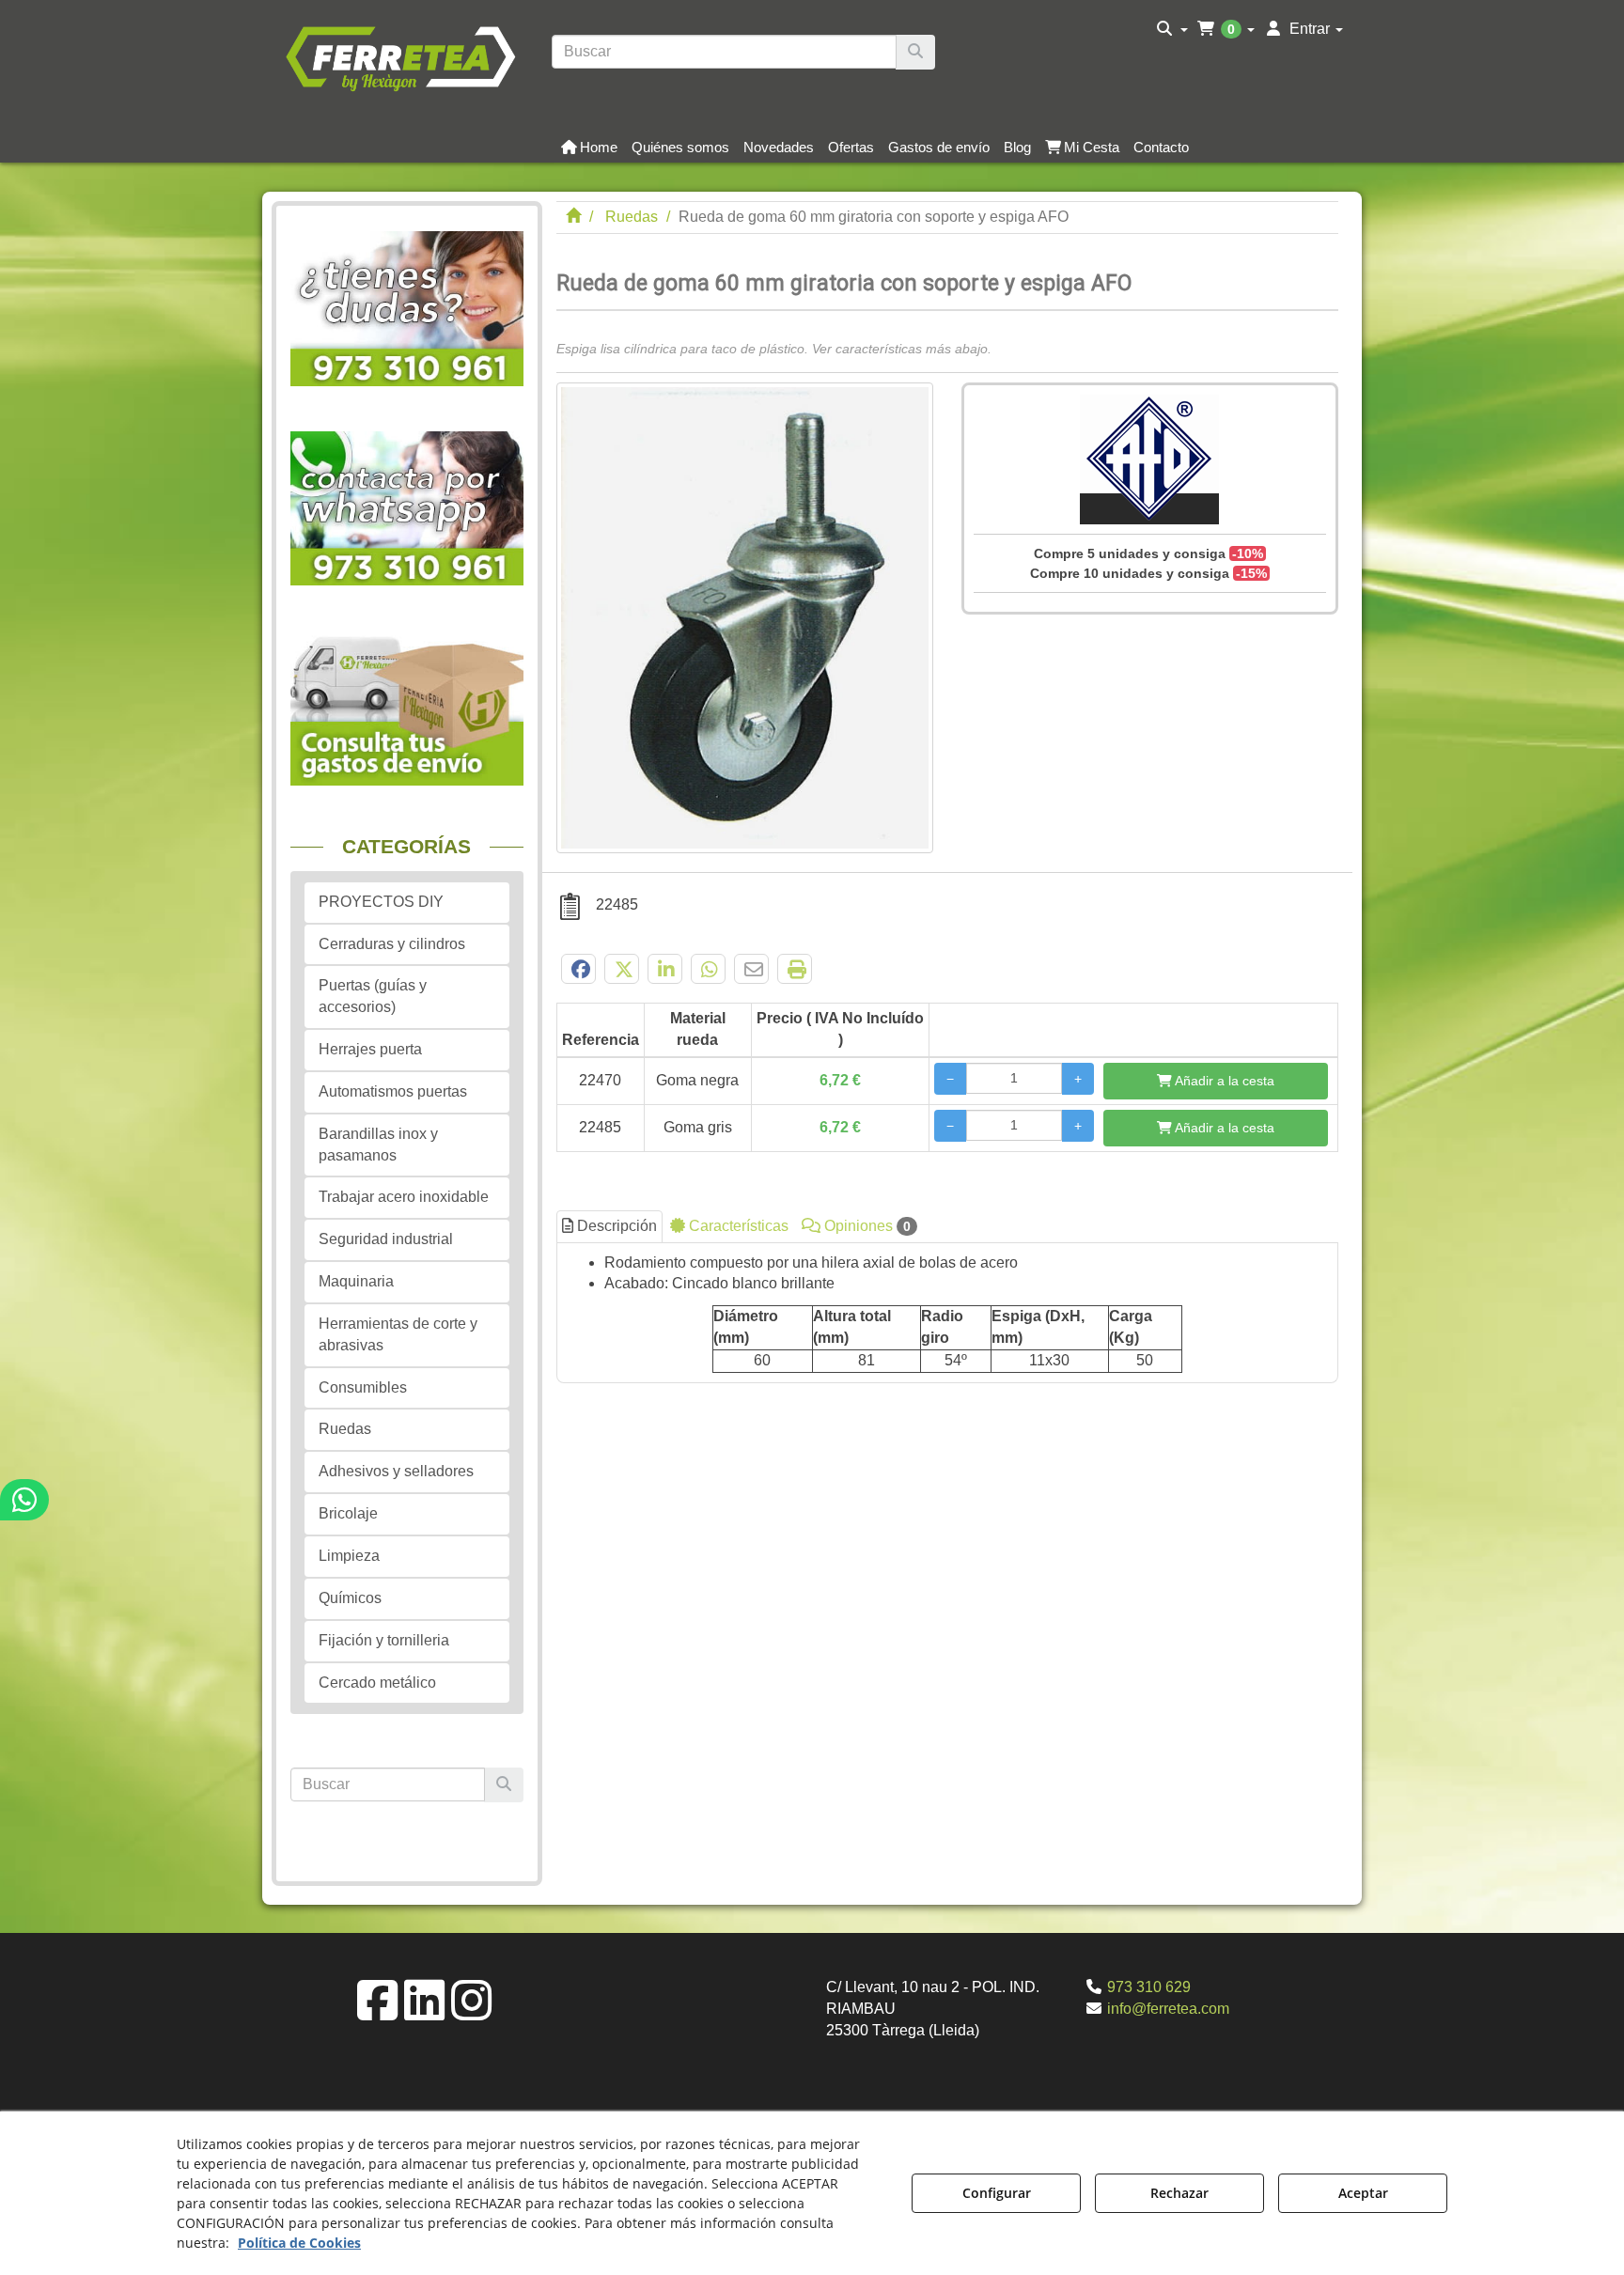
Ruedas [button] (345, 1429)
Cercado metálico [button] (377, 1683)
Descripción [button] (615, 1226)
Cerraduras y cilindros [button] (392, 944)
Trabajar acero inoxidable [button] (404, 1197)
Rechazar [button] (1179, 2193)
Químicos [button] (350, 1598)
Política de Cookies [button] (299, 2243)
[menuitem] (1172, 29)
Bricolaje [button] (348, 1513)
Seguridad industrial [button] (386, 1239)
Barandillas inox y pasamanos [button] (378, 1145)
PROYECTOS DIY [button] (381, 902)
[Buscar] (915, 52)
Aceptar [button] (1363, 2193)
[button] (400, 56)
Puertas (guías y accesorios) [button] (373, 996)
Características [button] (737, 1226)
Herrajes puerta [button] (370, 1049)
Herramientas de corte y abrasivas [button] (398, 1334)
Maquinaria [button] (356, 1281)
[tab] (948, 1313)
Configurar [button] (997, 2193)
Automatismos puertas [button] (393, 1091)
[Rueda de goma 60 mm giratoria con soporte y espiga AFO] (745, 618)
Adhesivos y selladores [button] (396, 1471)
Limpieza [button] (349, 1556)
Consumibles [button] (363, 1387)
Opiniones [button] (866, 1226)
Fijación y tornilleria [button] (384, 1640)
